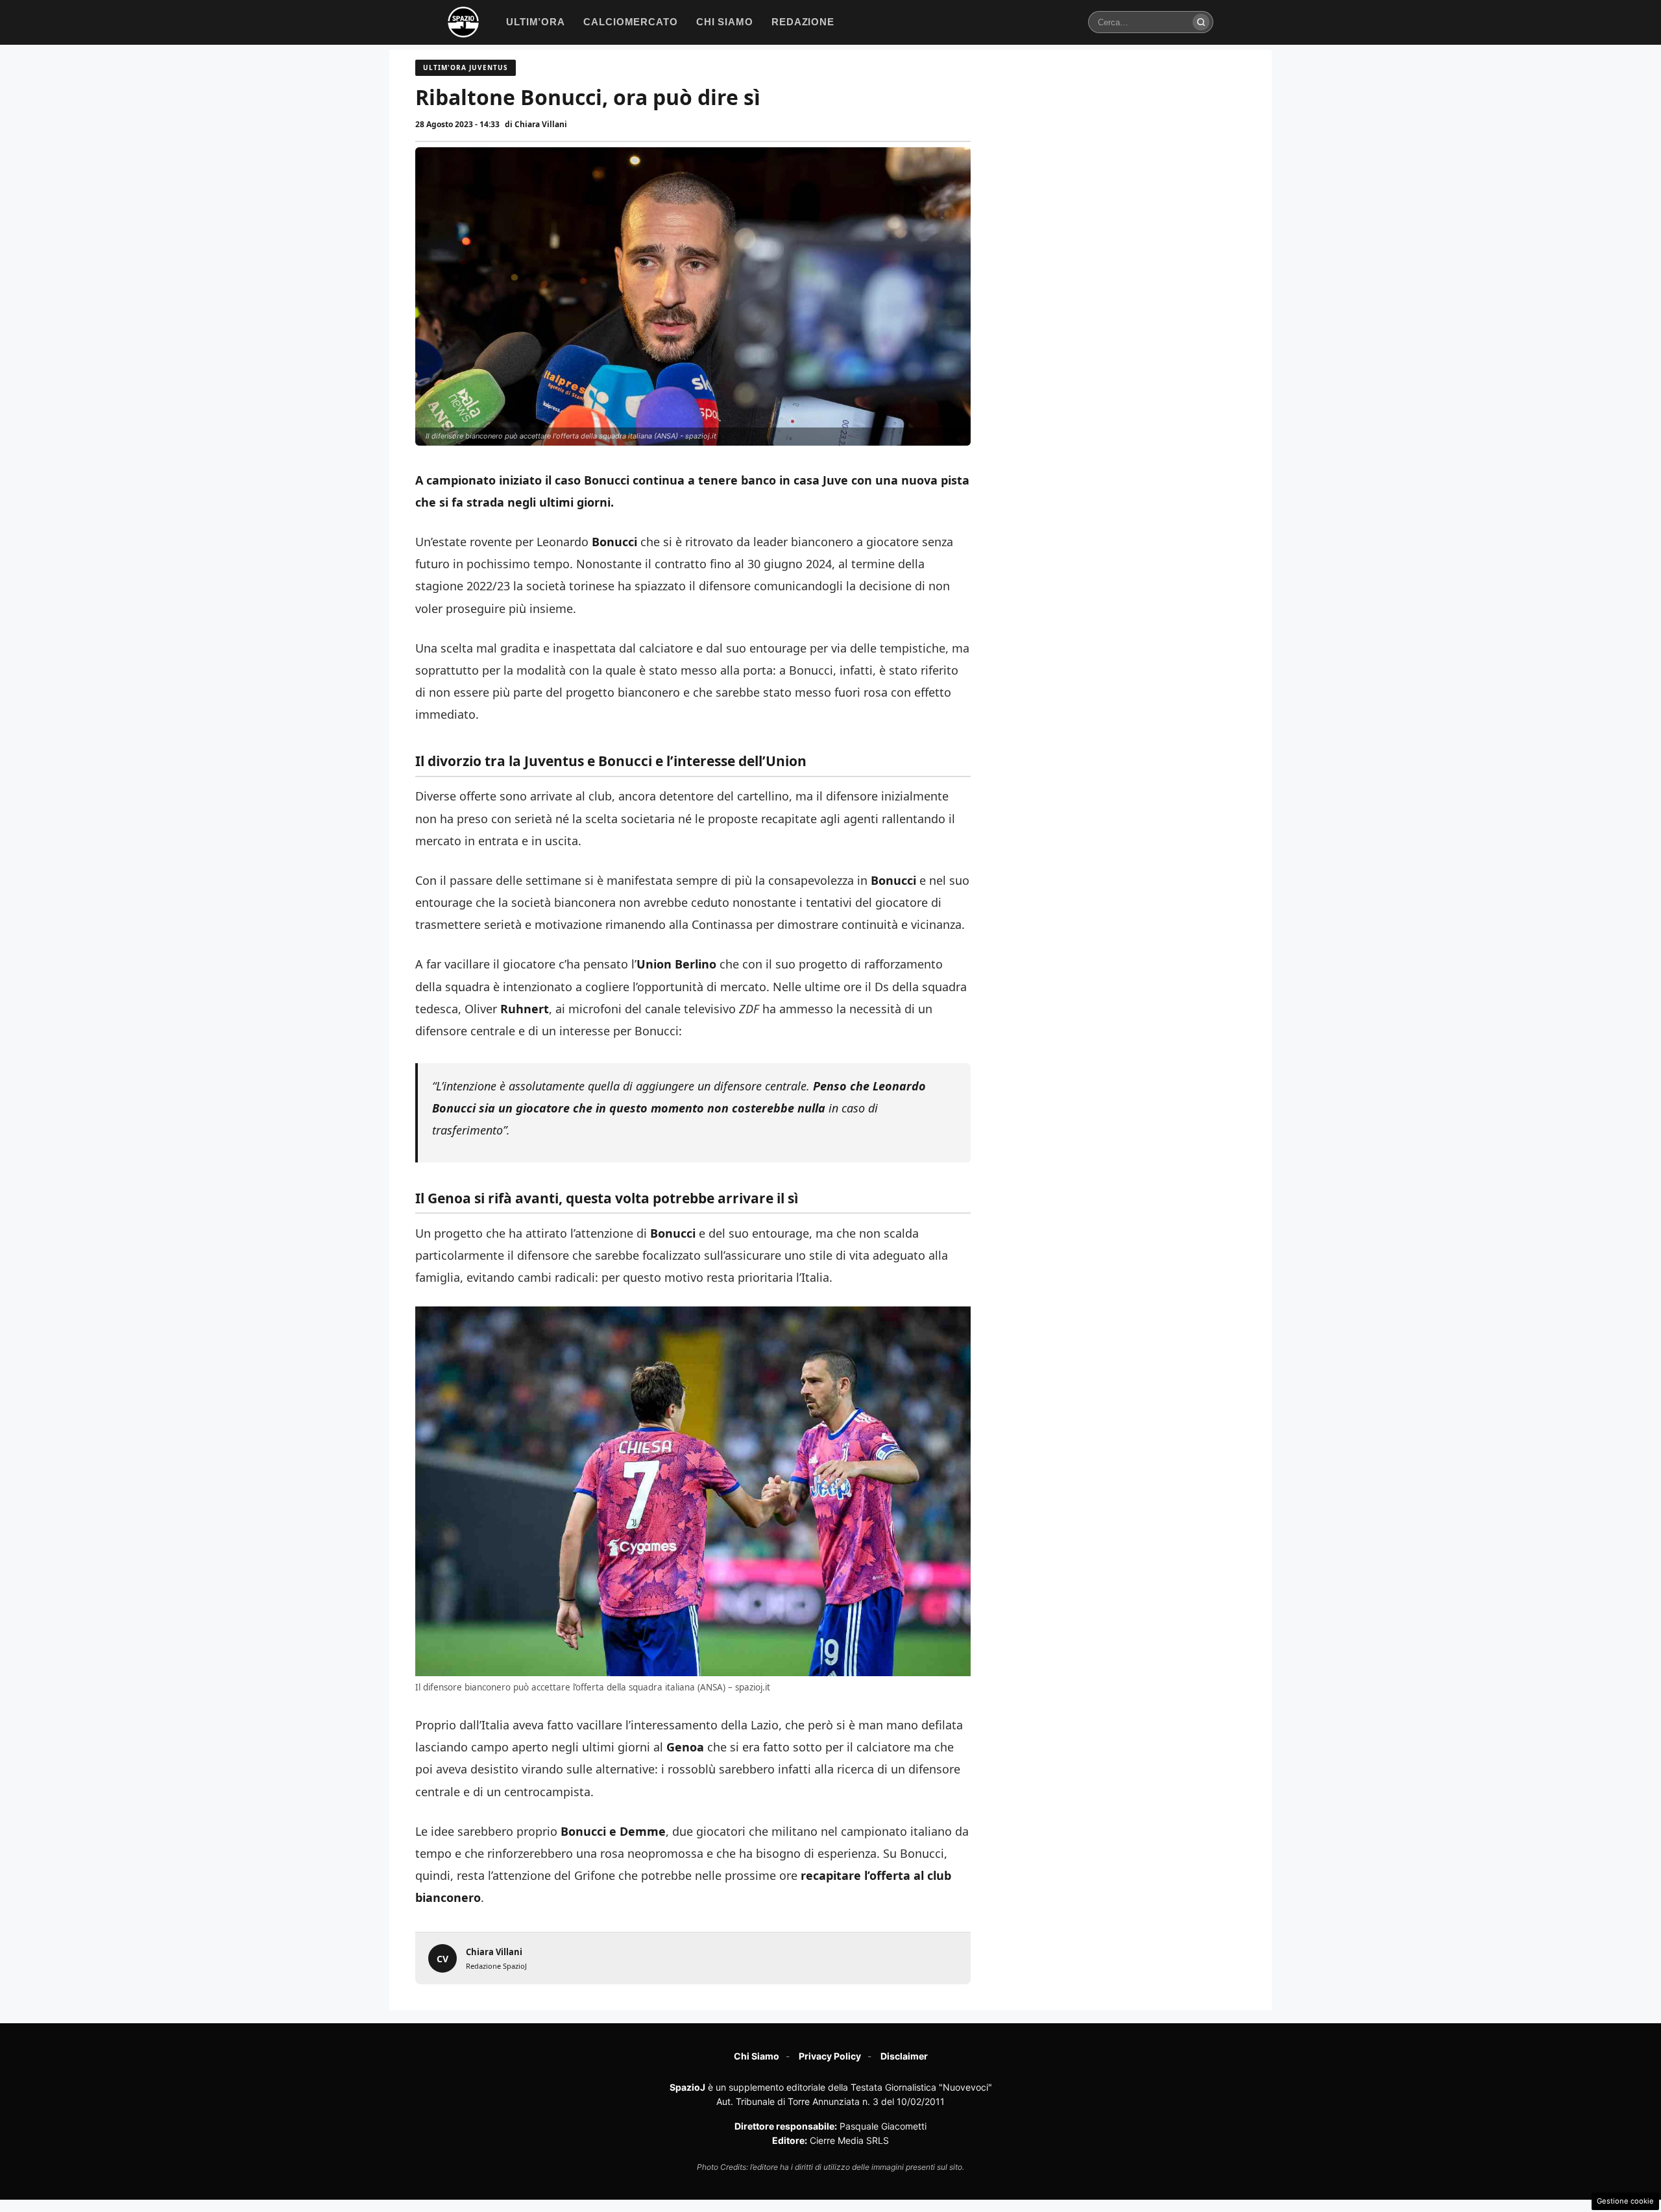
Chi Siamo (757, 2056)
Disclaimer (904, 2056)
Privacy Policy (830, 2056)
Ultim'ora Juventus (466, 67)
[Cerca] (1201, 22)
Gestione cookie (1625, 2201)
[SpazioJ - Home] (463, 22)
